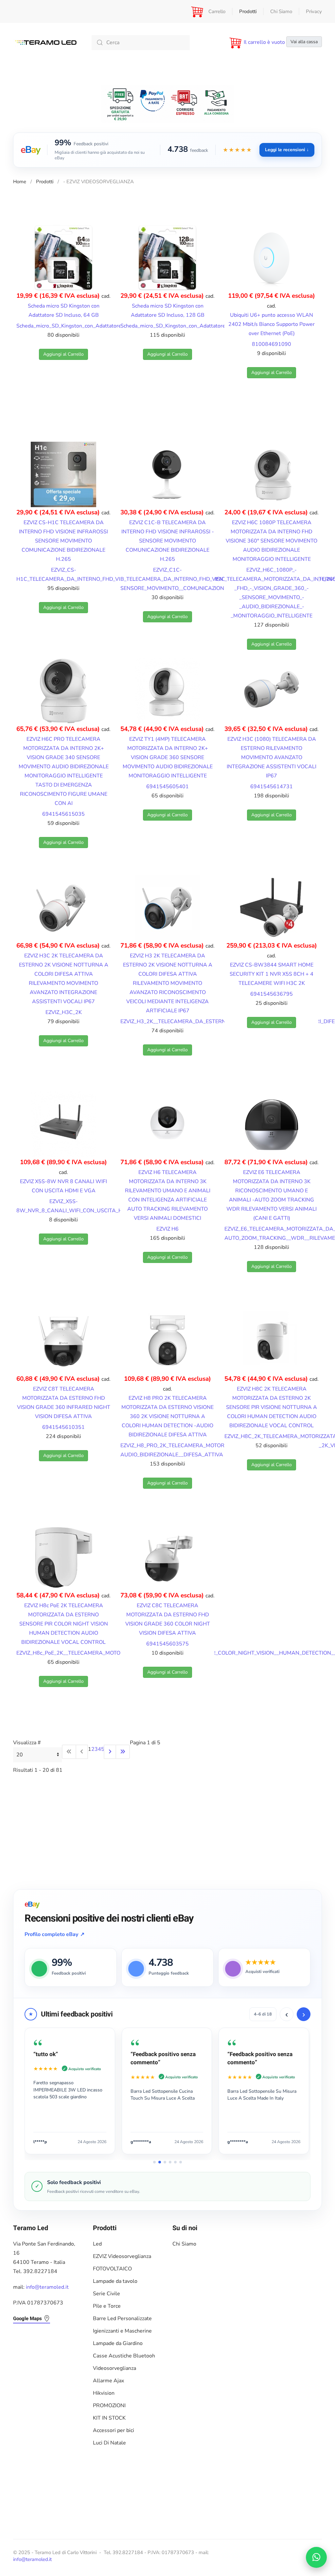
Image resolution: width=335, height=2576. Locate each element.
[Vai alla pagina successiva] (110, 1752)
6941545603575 (167, 1644)
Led (97, 2244)
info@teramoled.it (47, 2287)
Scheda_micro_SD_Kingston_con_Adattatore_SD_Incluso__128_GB (200, 326)
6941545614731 (272, 787)
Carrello (217, 11)
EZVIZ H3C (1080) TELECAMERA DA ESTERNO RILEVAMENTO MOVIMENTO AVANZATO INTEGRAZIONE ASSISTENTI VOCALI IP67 (272, 757)
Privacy (314, 11)
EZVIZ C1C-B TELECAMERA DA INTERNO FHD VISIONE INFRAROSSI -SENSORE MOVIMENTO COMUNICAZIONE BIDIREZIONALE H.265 (168, 541)
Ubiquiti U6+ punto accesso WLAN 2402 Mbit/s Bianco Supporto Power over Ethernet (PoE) (272, 324)
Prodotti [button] (248, 11)
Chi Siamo (281, 11)
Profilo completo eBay (54, 1934)
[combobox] (141, 43)
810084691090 (272, 344)
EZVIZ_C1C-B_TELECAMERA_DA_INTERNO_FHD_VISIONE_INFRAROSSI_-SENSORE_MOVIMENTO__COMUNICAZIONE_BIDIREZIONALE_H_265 (204, 579)
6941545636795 (272, 994)
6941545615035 (63, 814)
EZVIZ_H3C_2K (64, 1012)
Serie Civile (106, 2294)
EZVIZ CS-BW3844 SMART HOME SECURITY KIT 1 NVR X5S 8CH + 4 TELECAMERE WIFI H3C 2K (272, 974)
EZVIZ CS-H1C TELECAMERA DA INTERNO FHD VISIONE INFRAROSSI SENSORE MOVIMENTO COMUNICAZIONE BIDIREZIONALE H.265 (63, 541)
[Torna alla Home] (46, 43)
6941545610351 (63, 1427)
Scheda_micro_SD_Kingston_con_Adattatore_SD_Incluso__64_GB (94, 326)
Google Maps (27, 2318)
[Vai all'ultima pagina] (123, 1752)
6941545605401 (167, 787)
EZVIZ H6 (167, 1229)
